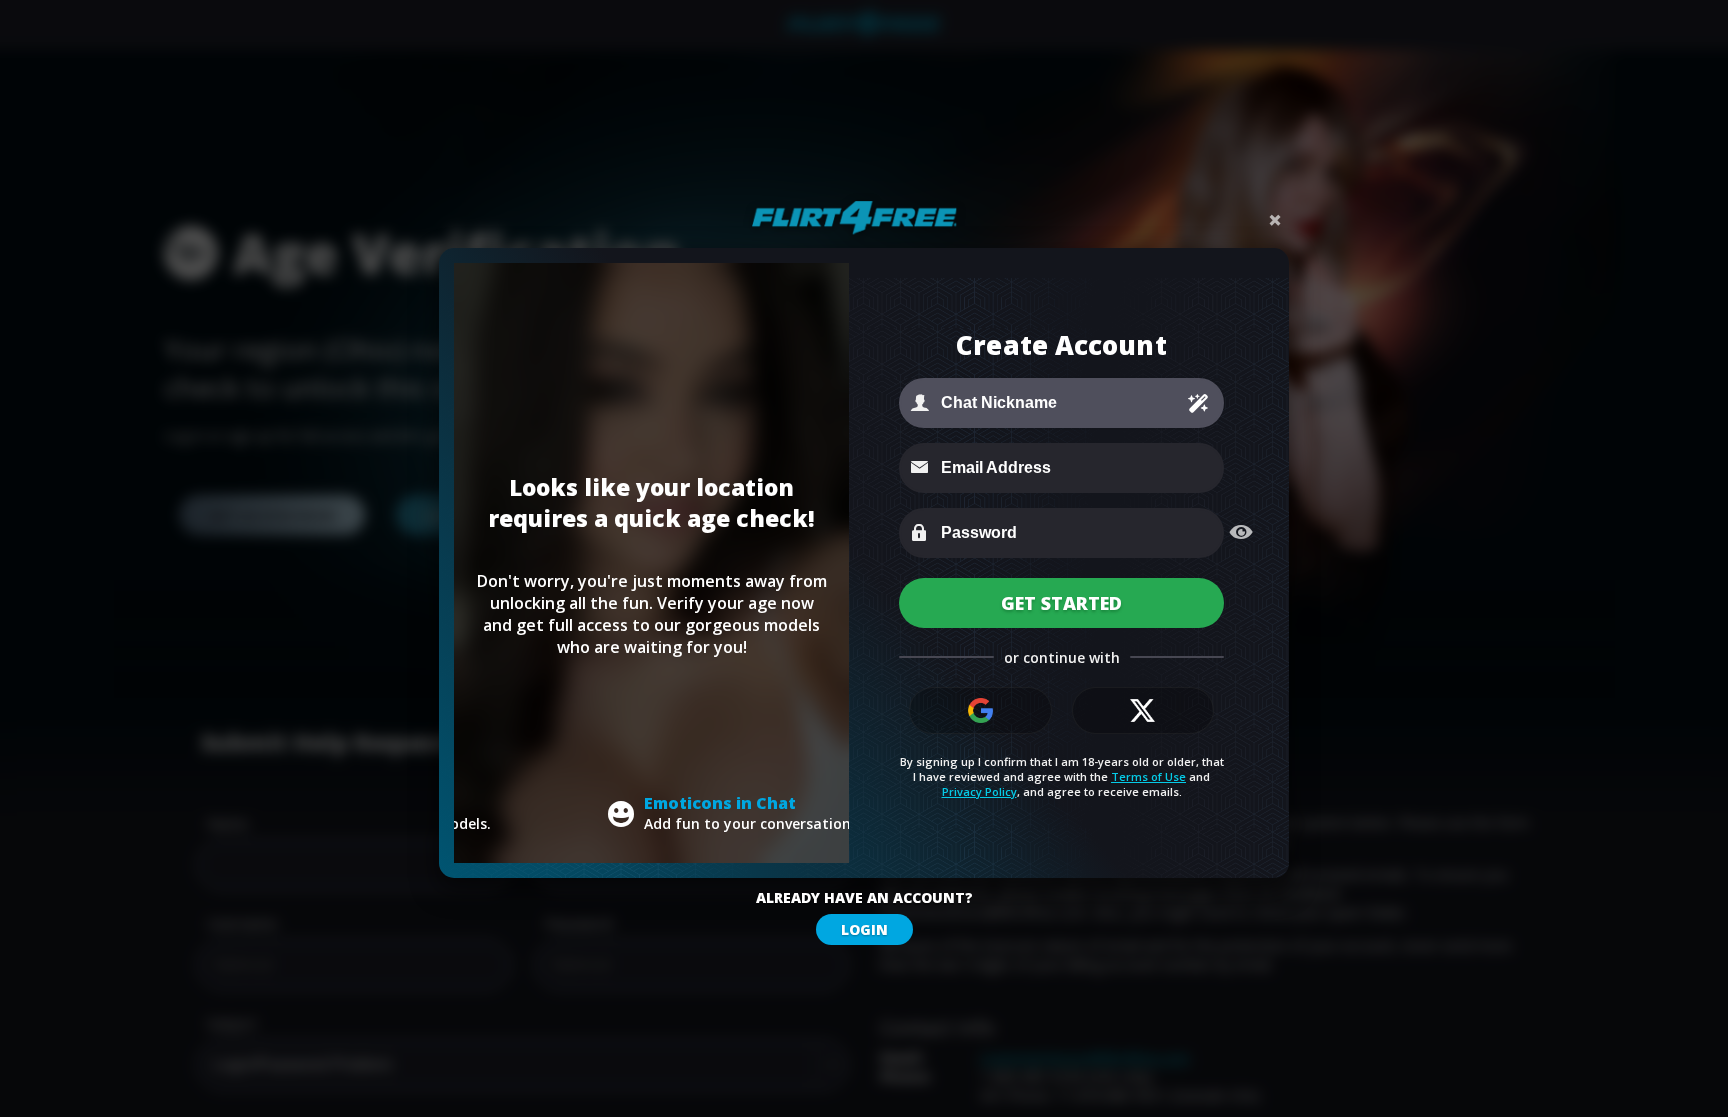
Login (864, 929)
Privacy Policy (979, 791)
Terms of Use (1148, 776)
